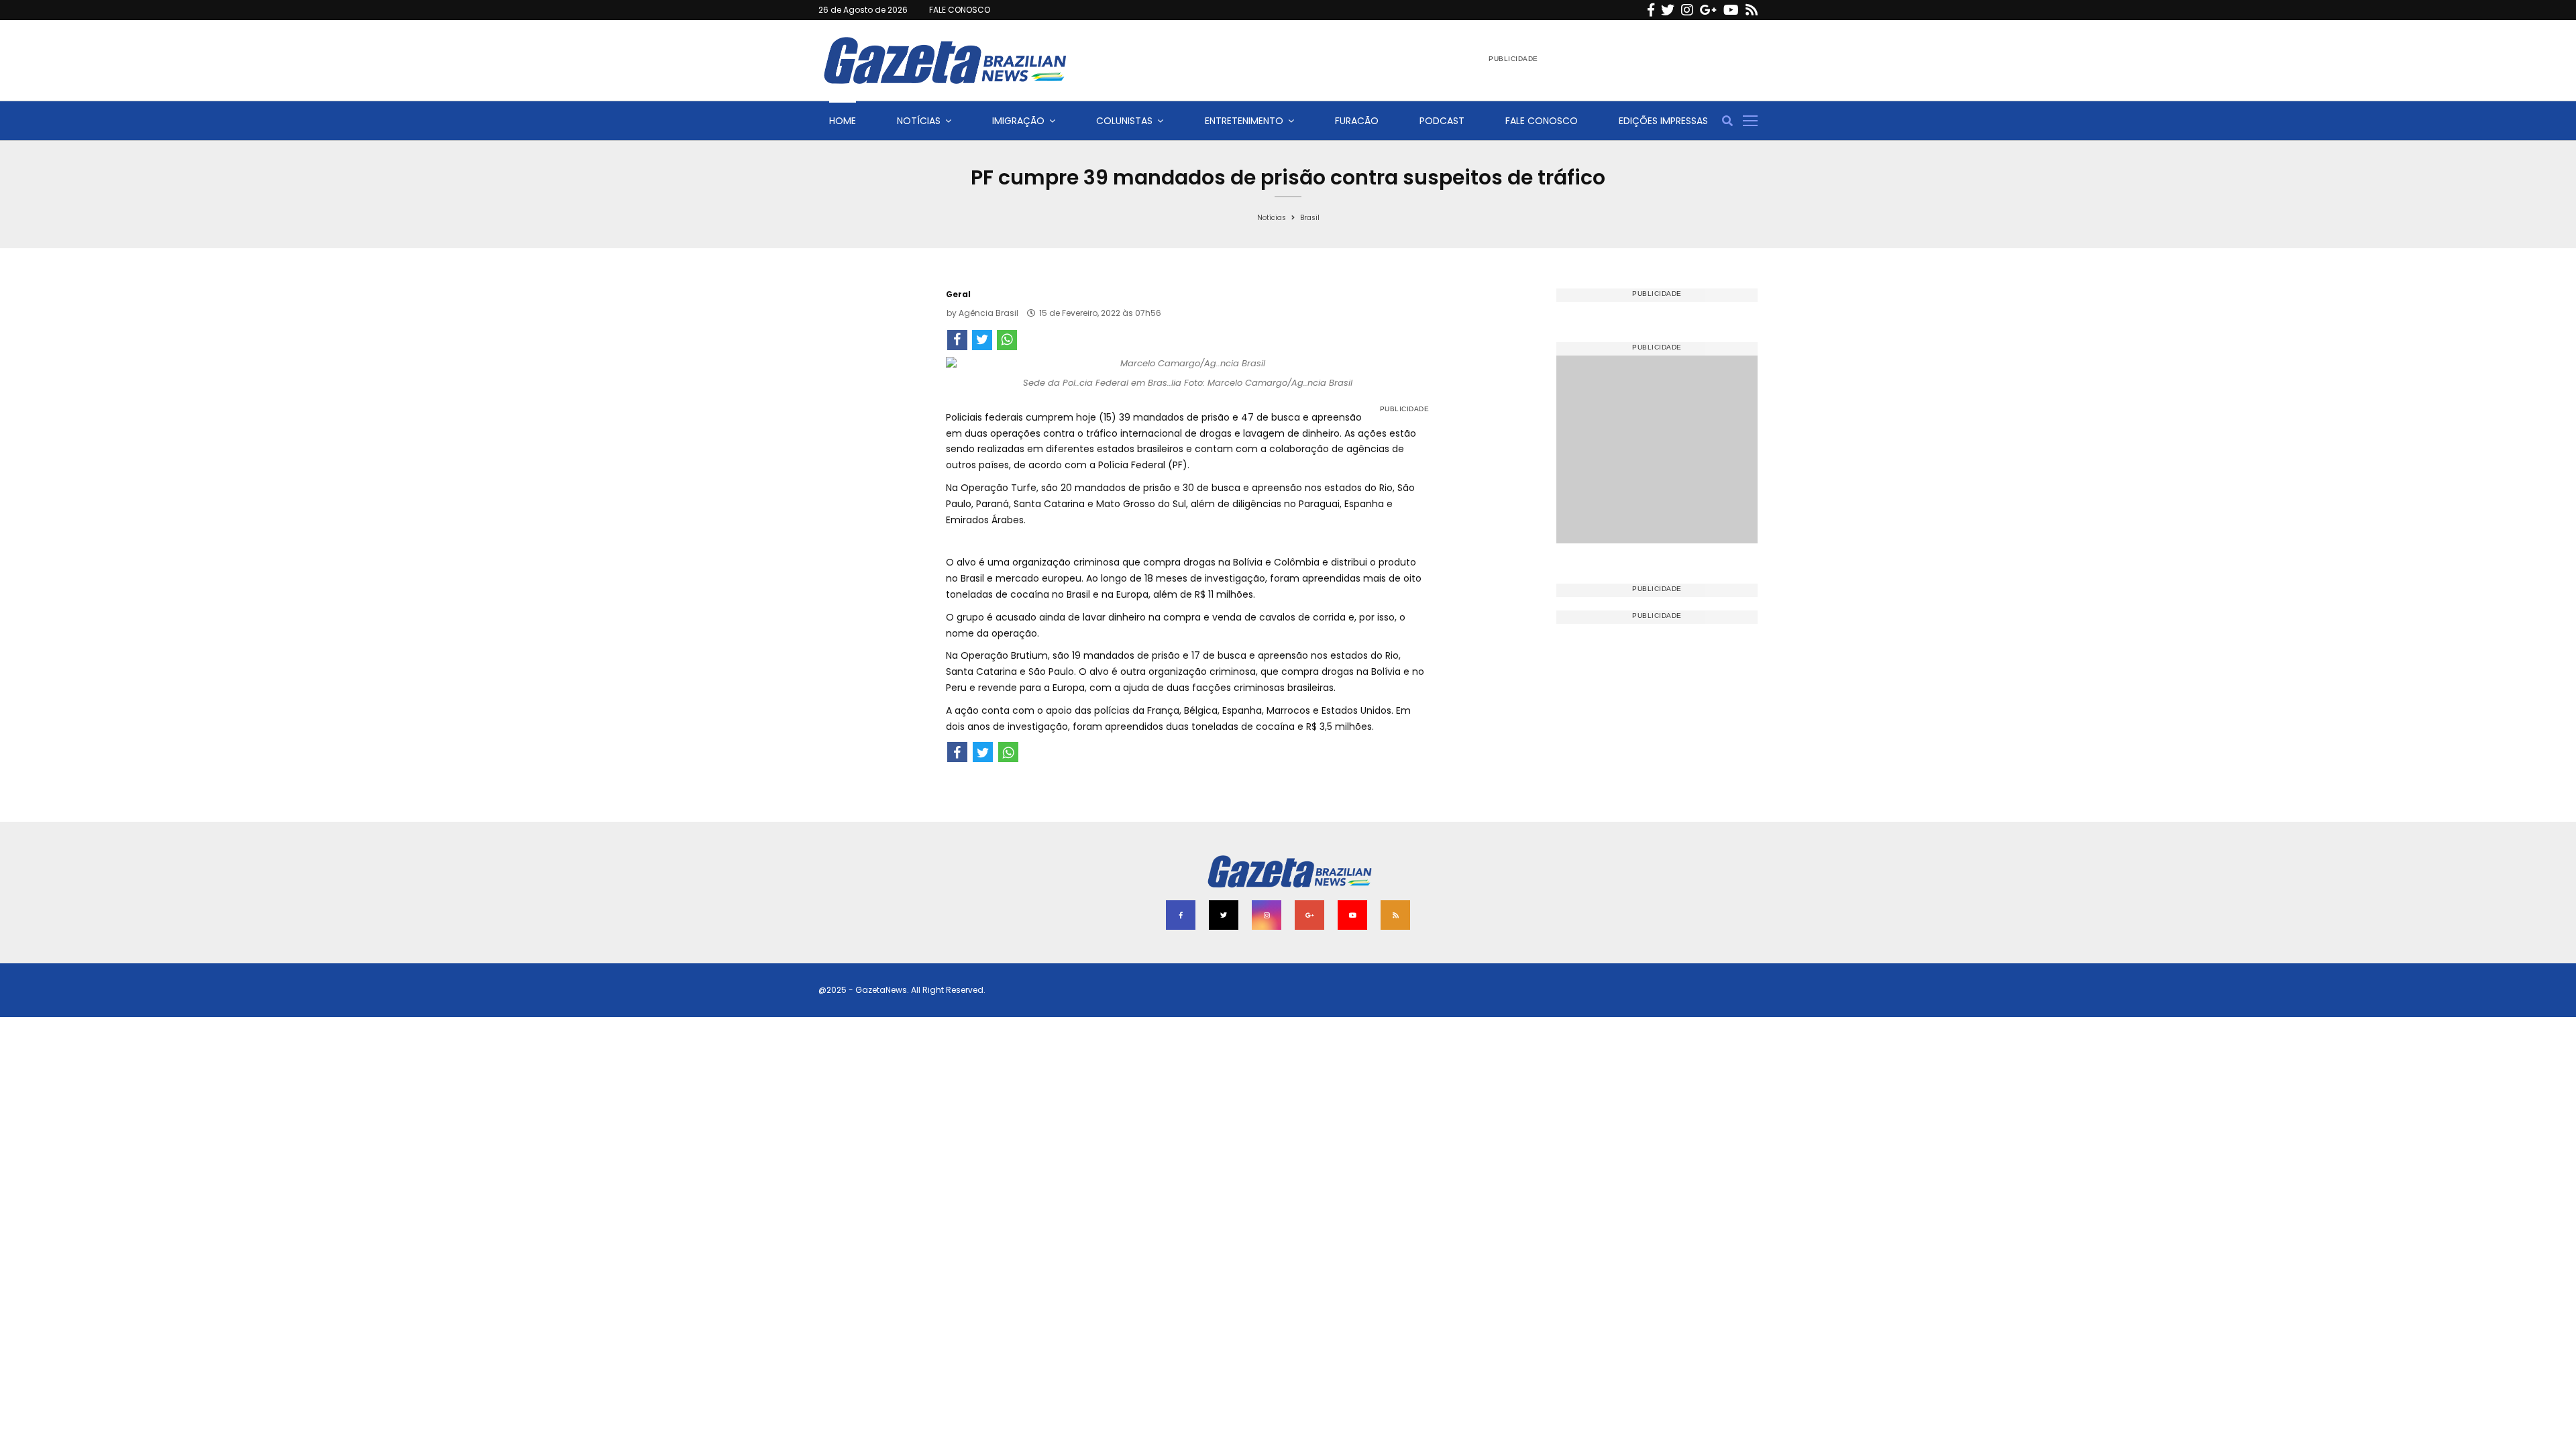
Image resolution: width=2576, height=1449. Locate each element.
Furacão (1357, 121)
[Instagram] (1687, 10)
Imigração (1018, 121)
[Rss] (1752, 10)
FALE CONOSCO (960, 10)
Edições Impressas (1663, 121)
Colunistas (1124, 121)
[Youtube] (1731, 10)
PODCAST (1442, 121)
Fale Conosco (1542, 121)
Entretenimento (1244, 121)
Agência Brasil (988, 313)
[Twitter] (1668, 10)
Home (843, 121)
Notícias (919, 121)
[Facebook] (1651, 10)
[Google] (1708, 10)
